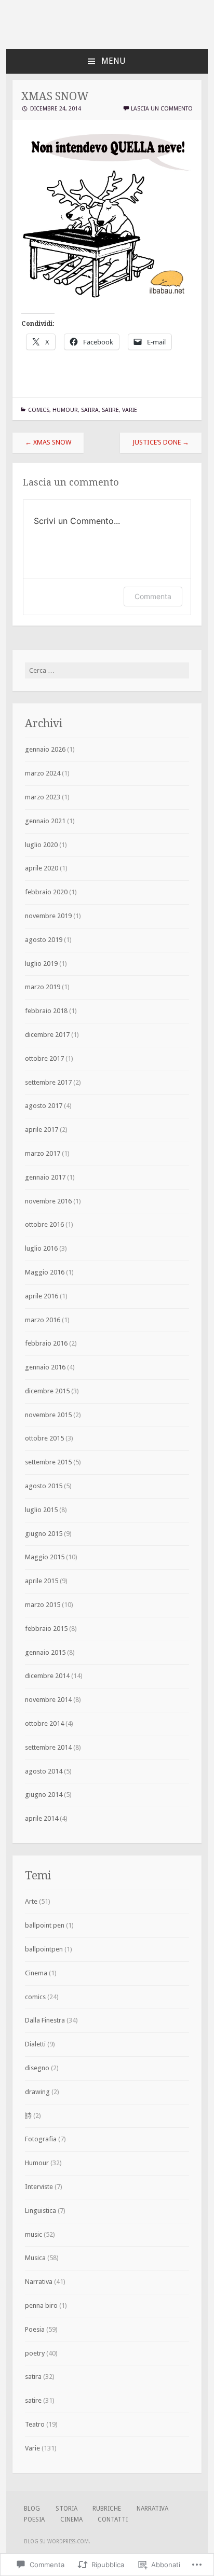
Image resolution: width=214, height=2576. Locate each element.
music (34, 2234)
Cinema (36, 1973)
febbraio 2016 (46, 1343)
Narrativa (39, 2282)
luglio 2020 (41, 845)
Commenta (153, 596)
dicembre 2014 (47, 1676)
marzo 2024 (43, 773)
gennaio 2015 (45, 1652)
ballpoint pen (45, 1925)
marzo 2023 (43, 797)
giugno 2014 (44, 1795)
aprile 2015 (42, 1581)
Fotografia (41, 2139)
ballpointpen (44, 1949)
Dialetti (35, 2044)
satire (110, 410)
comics (39, 410)
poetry (35, 2353)
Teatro (35, 2424)
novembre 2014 (48, 1700)
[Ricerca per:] (107, 670)
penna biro (41, 2305)
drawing (37, 2092)
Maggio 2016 (45, 1272)
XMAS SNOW (48, 442)
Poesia (35, 2329)
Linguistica (41, 2211)
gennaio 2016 (45, 1367)
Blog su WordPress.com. (57, 2542)
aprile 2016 (42, 1296)
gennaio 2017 (45, 1177)
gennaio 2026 (45, 749)
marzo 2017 (43, 1153)
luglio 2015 (41, 1510)
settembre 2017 (48, 1082)
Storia (66, 2509)
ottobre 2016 (44, 1224)
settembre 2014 (48, 1747)
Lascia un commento (162, 109)
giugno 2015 (44, 1534)
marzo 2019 (43, 987)
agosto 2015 (44, 1486)
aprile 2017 (42, 1130)
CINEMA (71, 2519)
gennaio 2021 (45, 821)
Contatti (113, 2519)
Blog (32, 2509)
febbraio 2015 (46, 1629)
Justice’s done (161, 442)
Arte (31, 1901)
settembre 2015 (48, 1462)
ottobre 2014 (44, 1723)
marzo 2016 (43, 1320)
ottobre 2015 (44, 1438)
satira (90, 410)
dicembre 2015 (47, 1391)
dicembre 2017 (47, 1035)
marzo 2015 (43, 1605)
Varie (130, 410)
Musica (35, 2258)
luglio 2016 (41, 1248)
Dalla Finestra (45, 2020)
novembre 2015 (48, 1415)
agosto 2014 (44, 1771)
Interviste (39, 2187)
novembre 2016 (48, 1201)
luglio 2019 (41, 964)
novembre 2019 (48, 916)
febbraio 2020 (46, 892)
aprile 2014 (42, 1818)
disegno (37, 2068)
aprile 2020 (42, 868)
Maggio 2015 (45, 1557)
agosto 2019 (44, 940)
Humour (65, 410)
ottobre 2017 (44, 1058)
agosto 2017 (44, 1106)
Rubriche (107, 2509)
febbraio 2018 (46, 1011)
